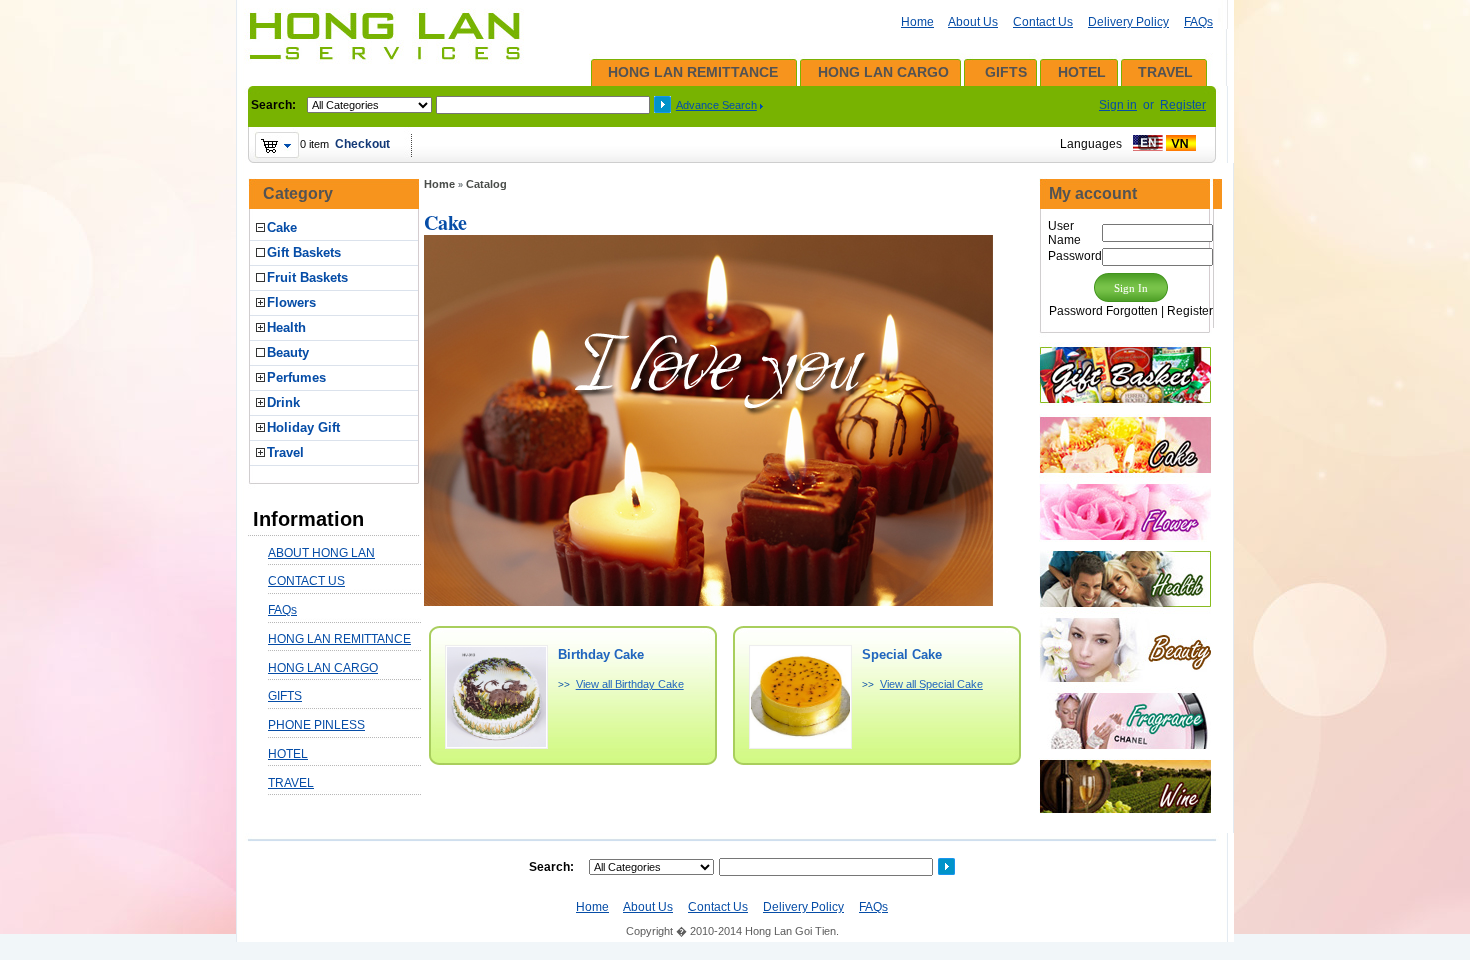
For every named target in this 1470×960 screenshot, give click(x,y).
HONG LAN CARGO (883, 72)
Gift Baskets (304, 252)
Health (286, 327)
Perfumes (296, 377)
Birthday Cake (601, 654)
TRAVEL (1165, 72)
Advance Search (716, 105)
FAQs (1198, 22)
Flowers (291, 302)
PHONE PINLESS (316, 725)
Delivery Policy (1128, 22)
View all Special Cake (931, 684)
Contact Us (1043, 22)
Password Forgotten (1103, 311)
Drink (283, 402)
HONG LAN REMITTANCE (693, 72)
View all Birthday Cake (630, 684)
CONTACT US (306, 581)
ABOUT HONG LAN (321, 553)
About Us (973, 22)
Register (1183, 105)
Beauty (288, 352)
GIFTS (1006, 72)
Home (917, 22)
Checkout (362, 144)
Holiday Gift (303, 427)
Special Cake (902, 654)
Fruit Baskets (307, 277)
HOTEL (1082, 72)
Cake (282, 227)
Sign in (1118, 105)
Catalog (486, 184)
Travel (285, 452)
